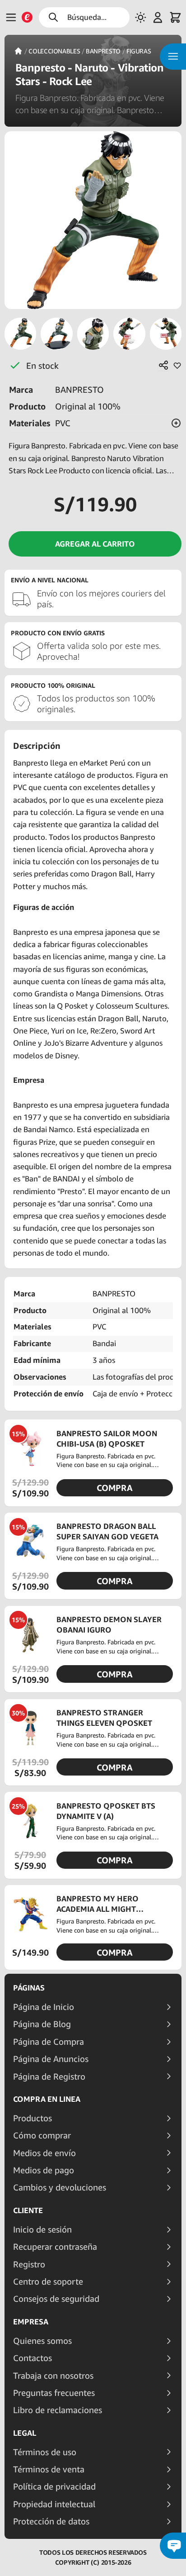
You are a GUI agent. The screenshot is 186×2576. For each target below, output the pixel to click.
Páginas (29, 1988)
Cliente (28, 2210)
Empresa (31, 2322)
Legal (25, 2433)
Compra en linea (47, 2099)
